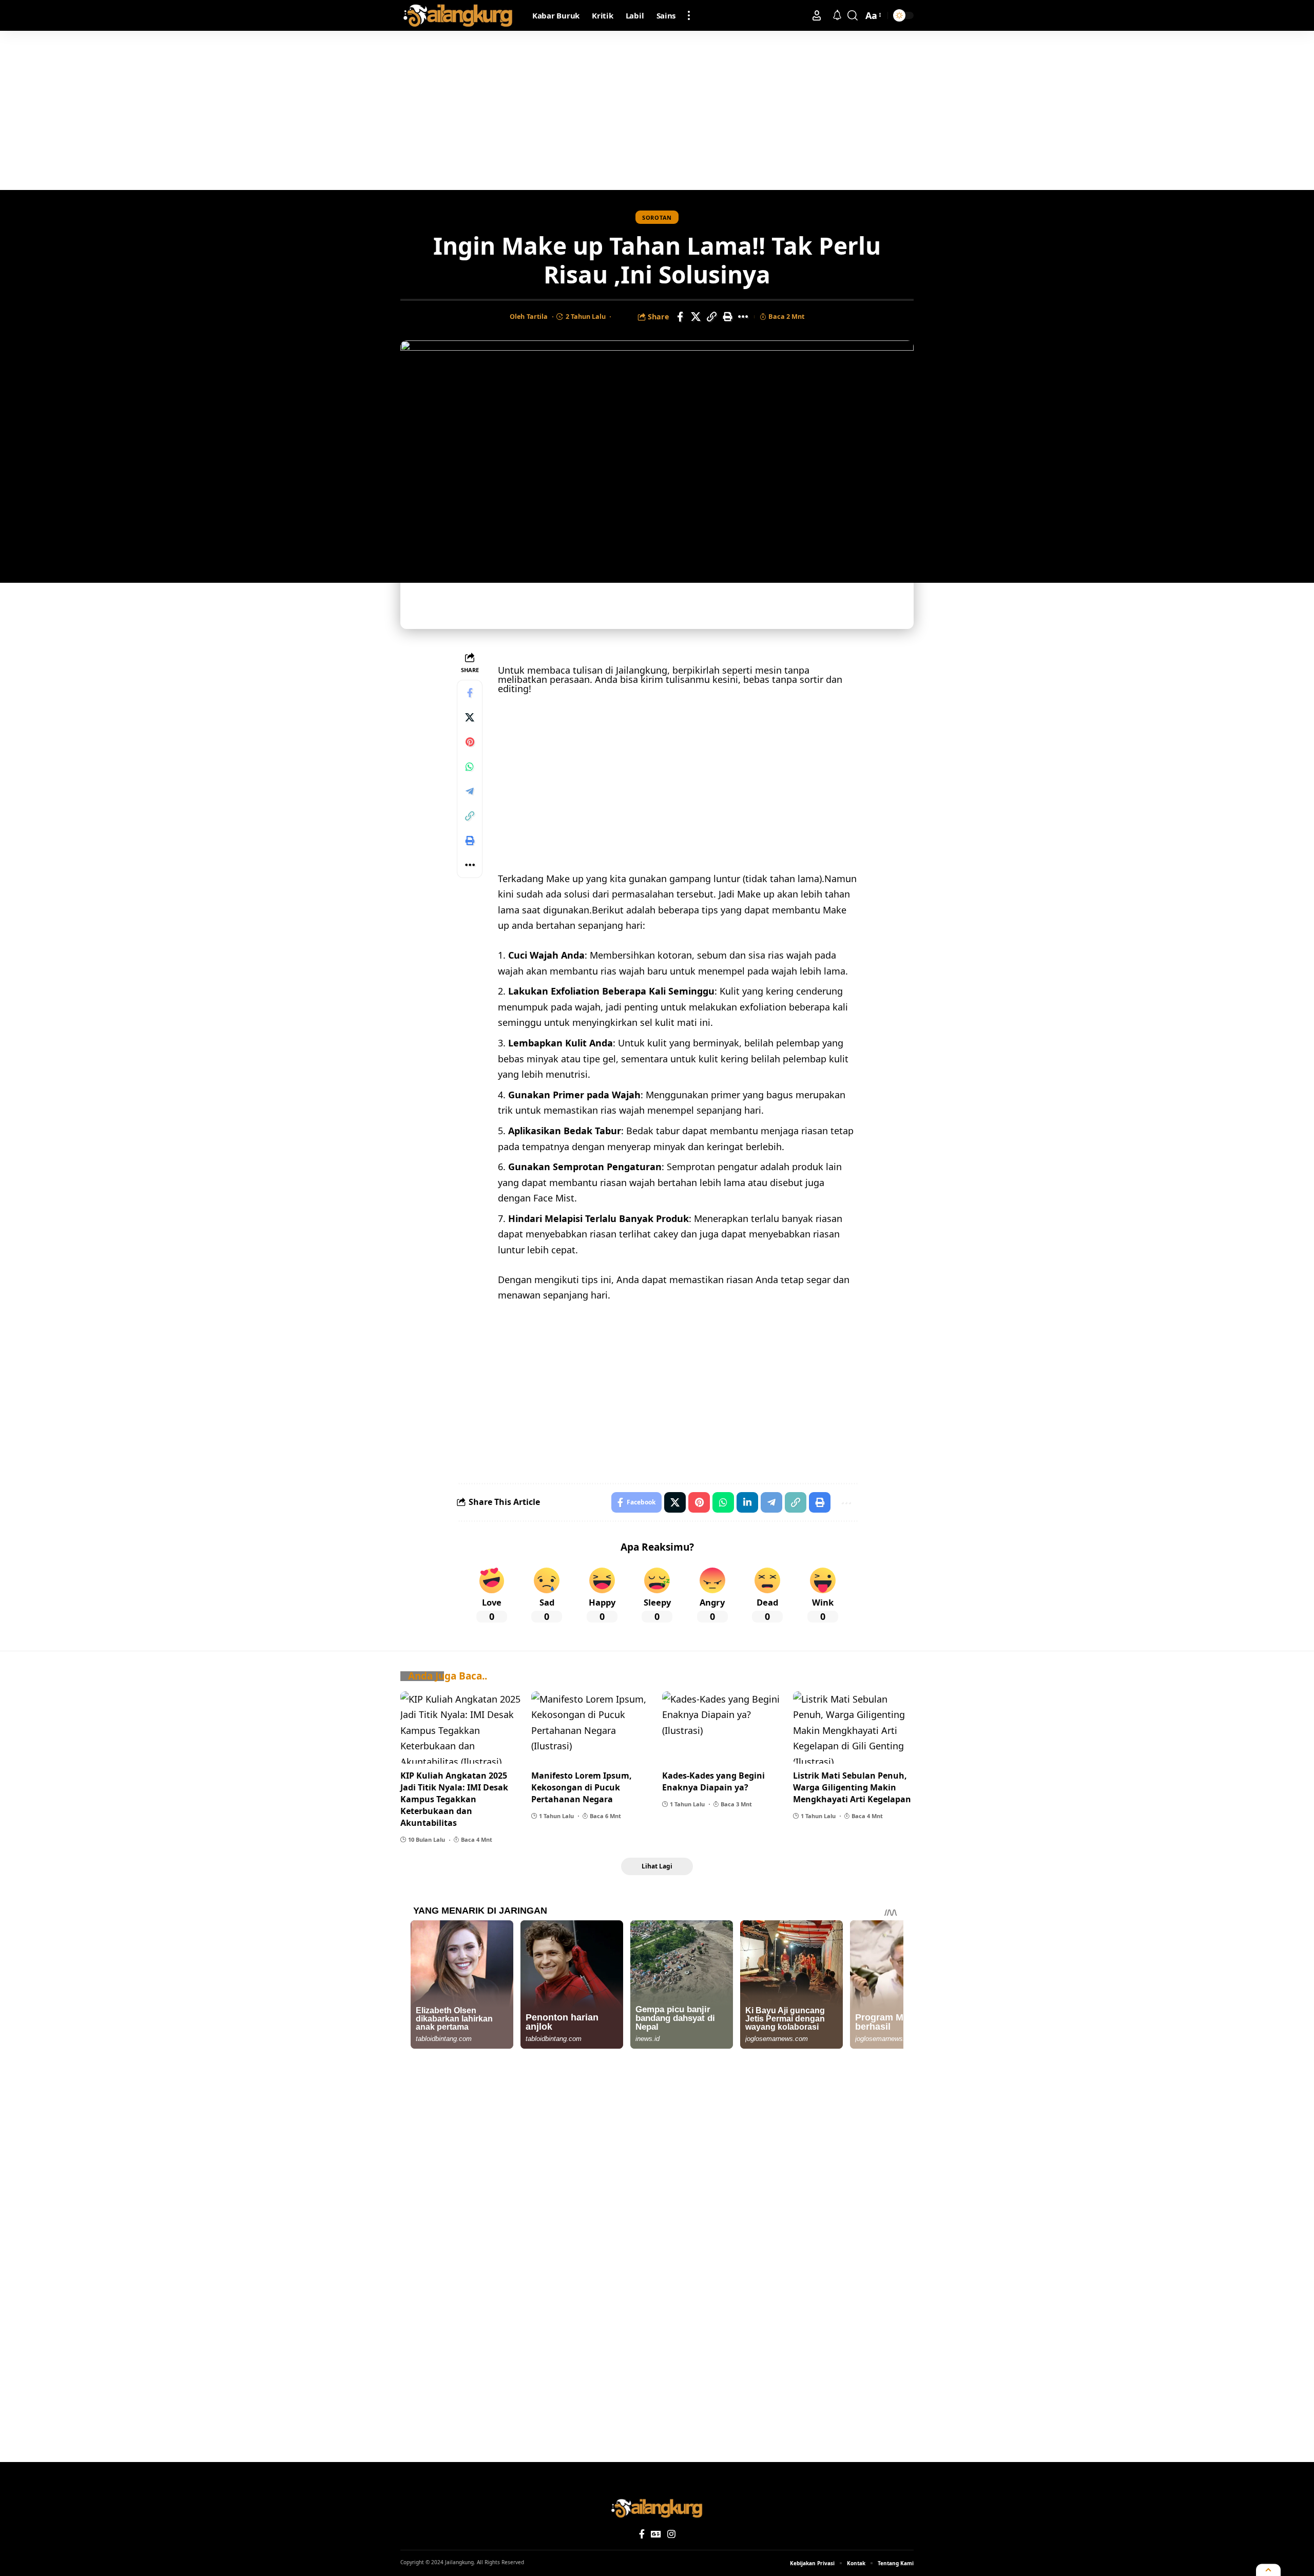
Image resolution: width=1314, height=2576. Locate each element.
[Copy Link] (712, 317)
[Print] (728, 317)
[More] (744, 317)
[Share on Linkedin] (747, 1502)
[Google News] (656, 2534)
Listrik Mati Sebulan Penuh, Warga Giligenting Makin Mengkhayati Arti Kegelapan (852, 1787)
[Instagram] (671, 2534)
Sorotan (657, 217)
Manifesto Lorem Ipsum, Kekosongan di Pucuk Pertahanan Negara (582, 1787)
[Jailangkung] (458, 15)
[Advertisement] (657, 110)
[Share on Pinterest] (470, 742)
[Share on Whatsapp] (470, 767)
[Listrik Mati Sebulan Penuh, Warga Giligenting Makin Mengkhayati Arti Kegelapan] (853, 1728)
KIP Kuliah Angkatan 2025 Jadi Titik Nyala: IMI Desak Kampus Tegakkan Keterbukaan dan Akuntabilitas (454, 1799)
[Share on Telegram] (470, 792)
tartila (537, 316)
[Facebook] (642, 2534)
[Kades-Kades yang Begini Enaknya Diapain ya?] (722, 1728)
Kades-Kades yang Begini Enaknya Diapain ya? (713, 1781)
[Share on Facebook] (680, 317)
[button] (689, 15)
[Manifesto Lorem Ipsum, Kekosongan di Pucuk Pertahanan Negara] (592, 1728)
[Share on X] (696, 317)
